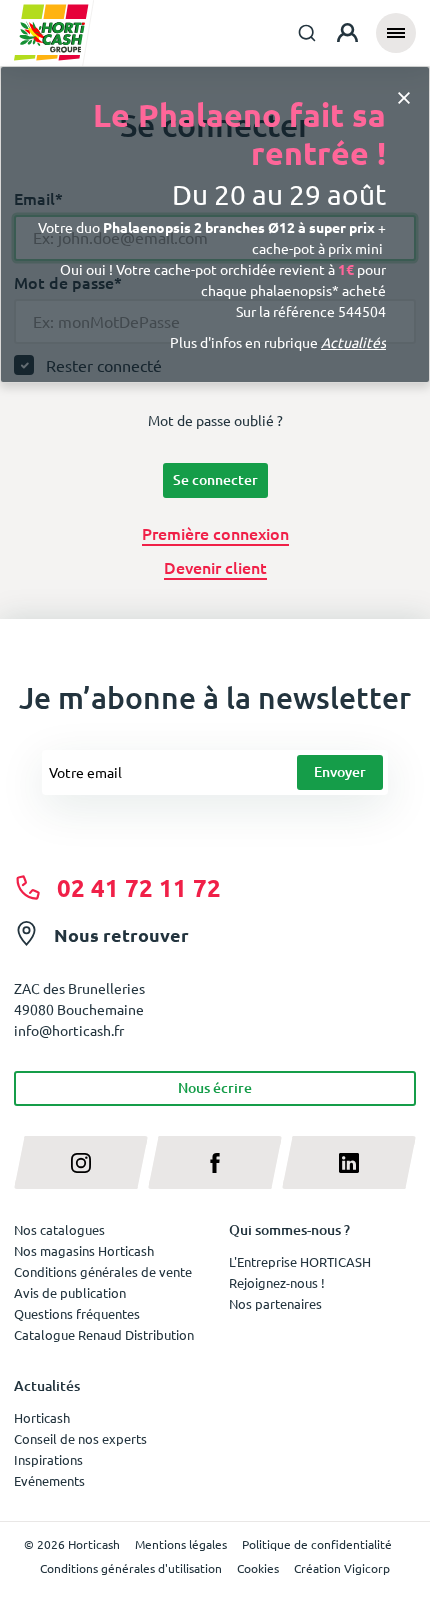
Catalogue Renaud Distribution (104, 1334)
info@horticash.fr (69, 1030)
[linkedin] (349, 1162)
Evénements (49, 1480)
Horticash (42, 1417)
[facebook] (215, 1162)
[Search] (307, 33)
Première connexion (215, 533)
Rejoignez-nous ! (277, 1282)
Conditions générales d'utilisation (131, 1568)
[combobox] (307, 33)
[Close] (404, 96)
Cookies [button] (258, 1568)
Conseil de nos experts (80, 1438)
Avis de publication (70, 1292)
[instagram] (81, 1162)
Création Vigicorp (342, 1568)
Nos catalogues (59, 1229)
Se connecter (215, 479)
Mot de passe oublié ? (215, 420)
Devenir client (215, 567)
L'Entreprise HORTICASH (300, 1261)
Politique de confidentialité (317, 1544)
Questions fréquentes (77, 1313)
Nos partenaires (275, 1303)
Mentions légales (181, 1544)
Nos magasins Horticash (84, 1250)
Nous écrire (215, 1087)
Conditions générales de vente (103, 1271)
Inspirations (48, 1459)
